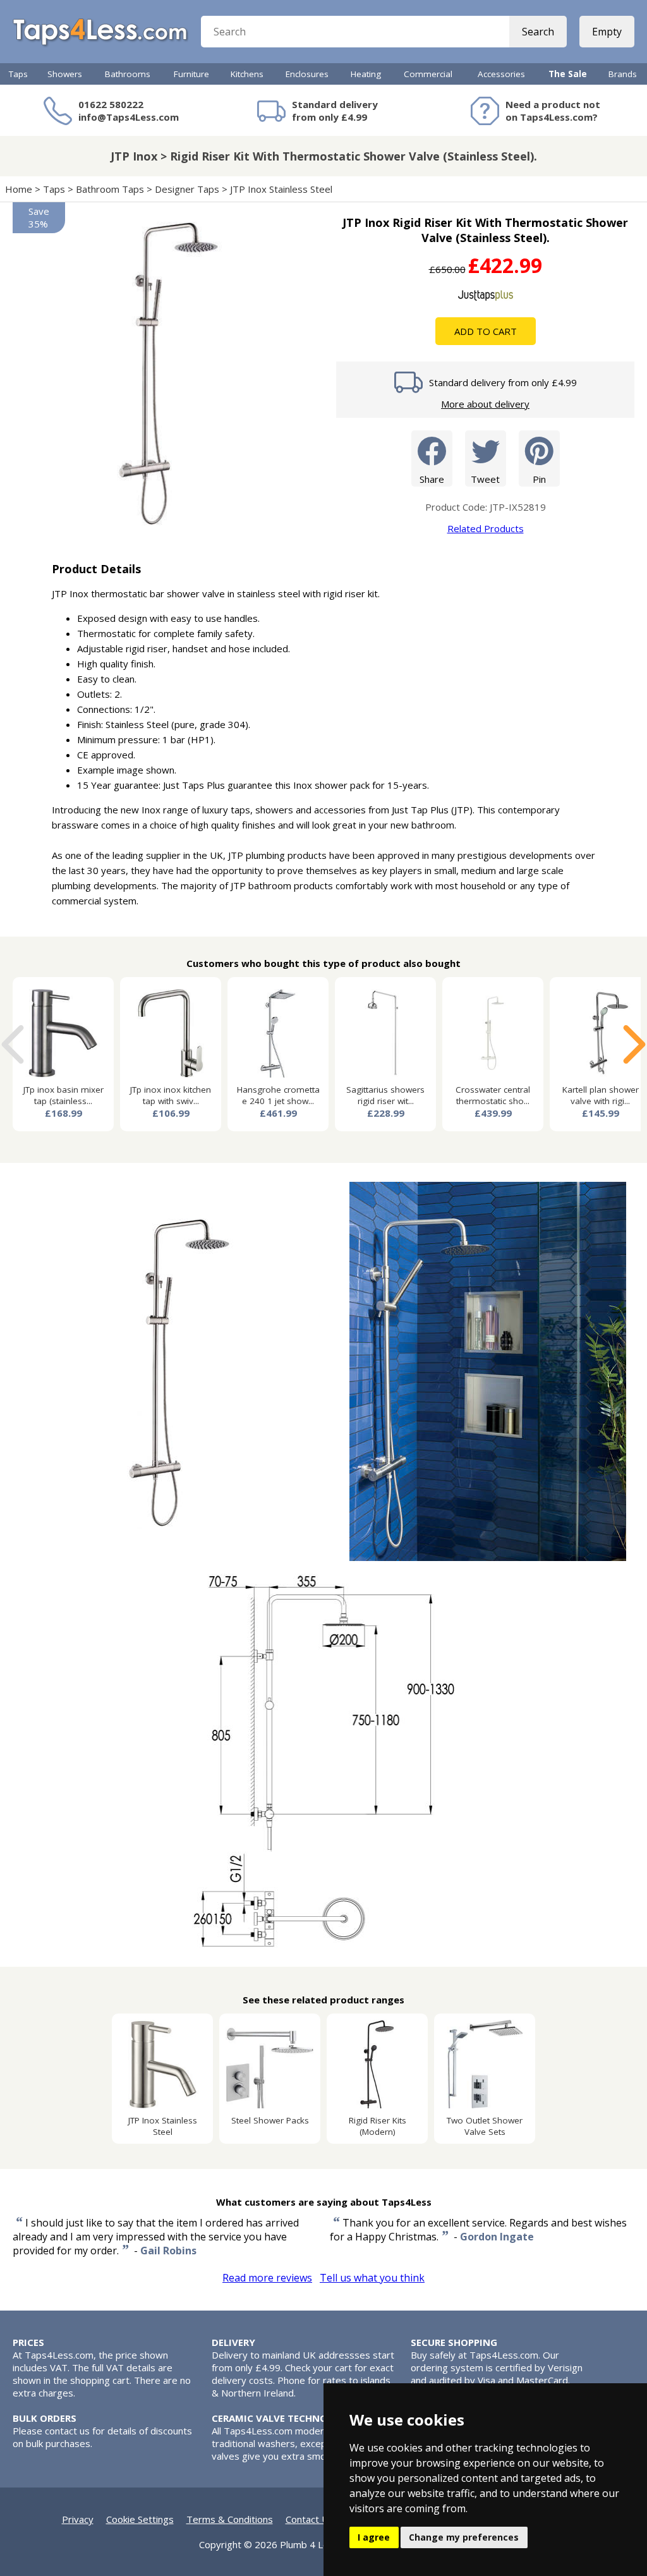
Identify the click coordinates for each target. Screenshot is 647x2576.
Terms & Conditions (230, 2519)
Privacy (78, 2519)
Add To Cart (486, 331)
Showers (65, 74)
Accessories (501, 74)
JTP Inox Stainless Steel (282, 189)
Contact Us (310, 2519)
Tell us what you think (372, 2278)
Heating (366, 74)
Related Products (486, 528)
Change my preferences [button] (464, 2537)
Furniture (191, 74)
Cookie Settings (140, 2519)
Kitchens (247, 74)
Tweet (485, 479)
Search (538, 32)
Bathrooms (128, 74)
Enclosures (307, 74)
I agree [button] (374, 2537)
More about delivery (485, 404)
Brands (623, 74)
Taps (18, 74)
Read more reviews (267, 2278)
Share (432, 479)
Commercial (428, 74)
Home (19, 189)
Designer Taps (187, 189)
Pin (539, 479)
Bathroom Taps (110, 189)
